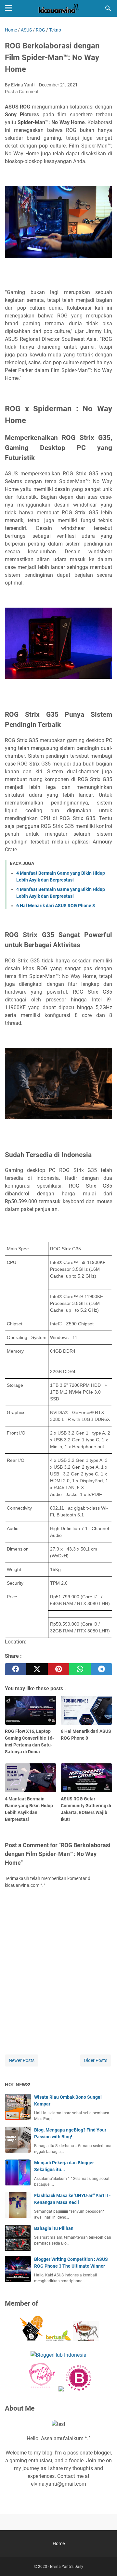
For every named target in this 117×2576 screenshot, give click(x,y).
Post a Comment (22, 92)
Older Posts (96, 2060)
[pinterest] (58, 1669)
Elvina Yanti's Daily (67, 2567)
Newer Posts (22, 2060)
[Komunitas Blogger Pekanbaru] (58, 2339)
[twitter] (37, 1669)
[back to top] (104, 2561)
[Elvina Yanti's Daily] (58, 8)
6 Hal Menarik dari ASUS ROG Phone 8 (56, 906)
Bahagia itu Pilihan (54, 2228)
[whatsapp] (80, 1669)
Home (59, 2544)
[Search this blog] (108, 8)
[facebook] (16, 1669)
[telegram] (101, 1669)
